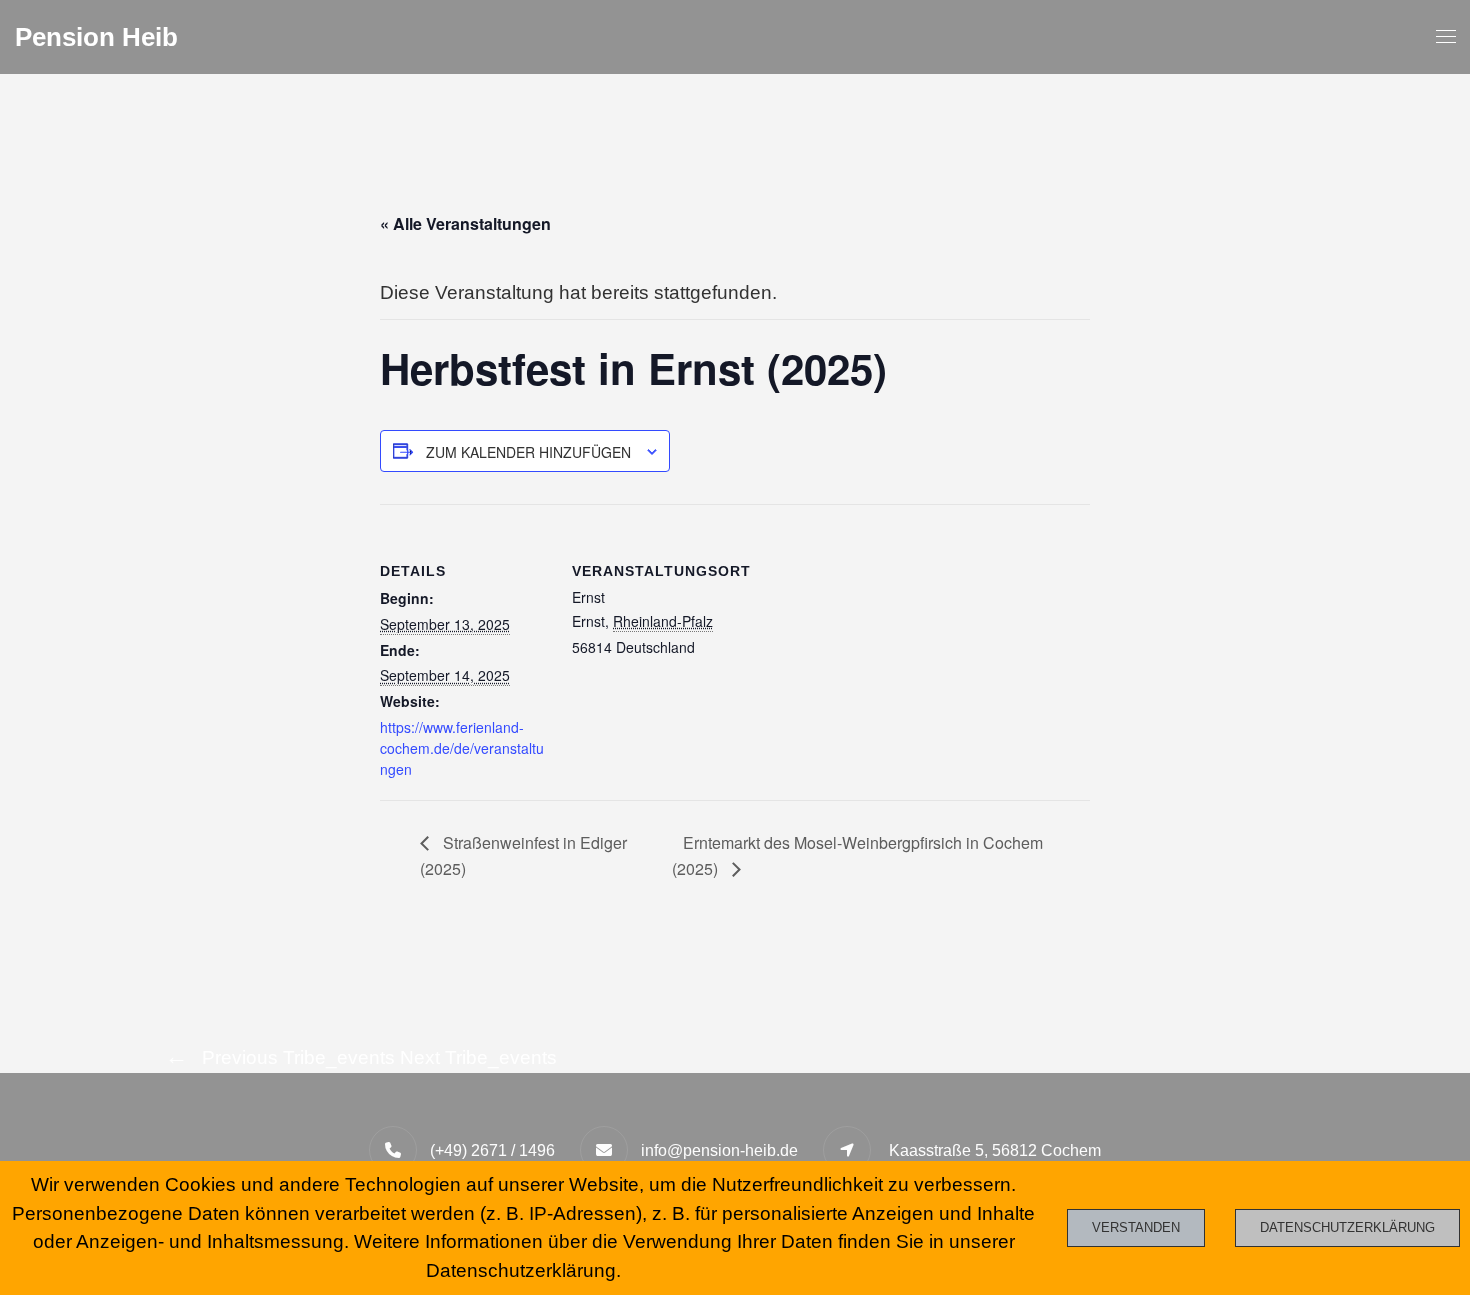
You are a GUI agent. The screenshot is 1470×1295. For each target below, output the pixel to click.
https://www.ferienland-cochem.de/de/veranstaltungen (462, 748)
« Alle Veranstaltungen (465, 223)
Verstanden (1136, 1227)
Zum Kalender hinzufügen (528, 452)
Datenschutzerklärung (1347, 1227)
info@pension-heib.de (719, 1150)
